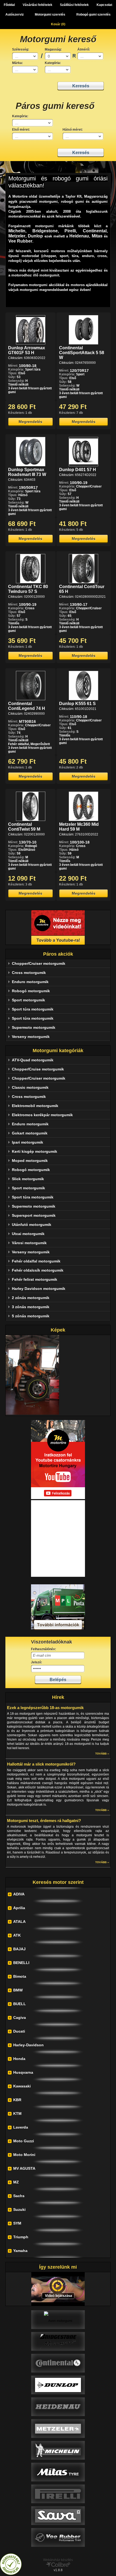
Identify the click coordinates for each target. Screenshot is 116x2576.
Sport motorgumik (28, 1000)
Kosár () (58, 24)
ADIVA (19, 1894)
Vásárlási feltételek (37, 5)
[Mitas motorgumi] (58, 2472)
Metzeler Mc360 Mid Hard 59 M (79, 827)
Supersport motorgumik (34, 1215)
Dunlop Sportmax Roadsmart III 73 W (27, 472)
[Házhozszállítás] (58, 1629)
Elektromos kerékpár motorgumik (42, 1115)
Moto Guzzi (24, 2141)
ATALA (19, 1922)
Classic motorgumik (30, 1087)
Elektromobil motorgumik (35, 1106)
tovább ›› (102, 1754)
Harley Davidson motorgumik (39, 1289)
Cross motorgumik (29, 973)
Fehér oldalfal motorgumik (36, 1261)
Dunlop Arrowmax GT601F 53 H (27, 350)
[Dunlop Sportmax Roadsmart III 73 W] (31, 465)
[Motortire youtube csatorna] (58, 927)
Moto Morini (24, 2155)
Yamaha (20, 2251)
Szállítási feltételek (74, 5)
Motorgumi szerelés (50, 15)
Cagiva (20, 2018)
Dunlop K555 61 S (77, 704)
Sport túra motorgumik (33, 1009)
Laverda (21, 2127)
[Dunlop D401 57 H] (83, 465)
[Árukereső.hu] (11, 2574)
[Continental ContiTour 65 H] (83, 582)
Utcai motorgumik (28, 1234)
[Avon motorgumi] (58, 2319)
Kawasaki (22, 2086)
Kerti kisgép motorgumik (35, 1151)
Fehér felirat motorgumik (35, 1279)
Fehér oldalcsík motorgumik (38, 1270)
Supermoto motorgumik (34, 1027)
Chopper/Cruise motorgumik (38, 1069)
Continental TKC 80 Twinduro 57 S (28, 589)
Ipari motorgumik (28, 1142)
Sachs (19, 2196)
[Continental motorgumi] (58, 2363)
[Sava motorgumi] (58, 2515)
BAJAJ (19, 1949)
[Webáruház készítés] (58, 2566)
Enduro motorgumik (30, 982)
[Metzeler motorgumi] (58, 2428)
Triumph (21, 2237)
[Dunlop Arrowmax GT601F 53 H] (31, 343)
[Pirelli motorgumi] (58, 2494)
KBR (17, 2100)
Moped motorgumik (30, 1161)
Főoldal (9, 5)
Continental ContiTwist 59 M (24, 827)
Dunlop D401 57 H (78, 470)
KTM (17, 2114)
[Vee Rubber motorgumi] (58, 2537)
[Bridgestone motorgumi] (58, 2341)
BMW (18, 1990)
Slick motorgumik (28, 1179)
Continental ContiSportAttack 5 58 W (82, 353)
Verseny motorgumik (31, 1037)
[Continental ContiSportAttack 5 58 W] (83, 343)
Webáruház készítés (58, 2560)
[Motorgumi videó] (58, 2289)
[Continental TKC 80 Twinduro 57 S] (31, 582)
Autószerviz (15, 15)
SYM (17, 2223)
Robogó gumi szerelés (93, 15)
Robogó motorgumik (31, 991)
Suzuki (19, 2209)
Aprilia (19, 1908)
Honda (19, 2059)
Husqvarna (23, 2072)
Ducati (19, 2031)
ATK (17, 1935)
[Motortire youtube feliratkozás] (58, 1498)
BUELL (20, 2004)
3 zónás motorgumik (31, 1307)
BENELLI (21, 1963)
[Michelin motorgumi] (58, 2450)
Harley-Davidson (28, 2045)
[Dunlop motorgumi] (58, 2385)
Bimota (20, 1976)
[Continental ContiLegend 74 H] (31, 699)
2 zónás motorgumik (31, 1298)
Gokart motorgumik (30, 1133)
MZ (16, 2182)
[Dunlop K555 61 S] (83, 699)
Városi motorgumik (29, 1243)
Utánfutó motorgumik (32, 1225)
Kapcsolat (104, 5)
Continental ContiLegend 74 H (27, 706)
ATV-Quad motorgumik (33, 1060)
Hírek (58, 1697)
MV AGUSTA (24, 2168)
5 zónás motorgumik (31, 1316)
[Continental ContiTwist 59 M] (31, 820)
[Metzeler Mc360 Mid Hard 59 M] (83, 820)
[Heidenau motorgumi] (58, 2407)
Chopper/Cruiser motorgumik (39, 963)
